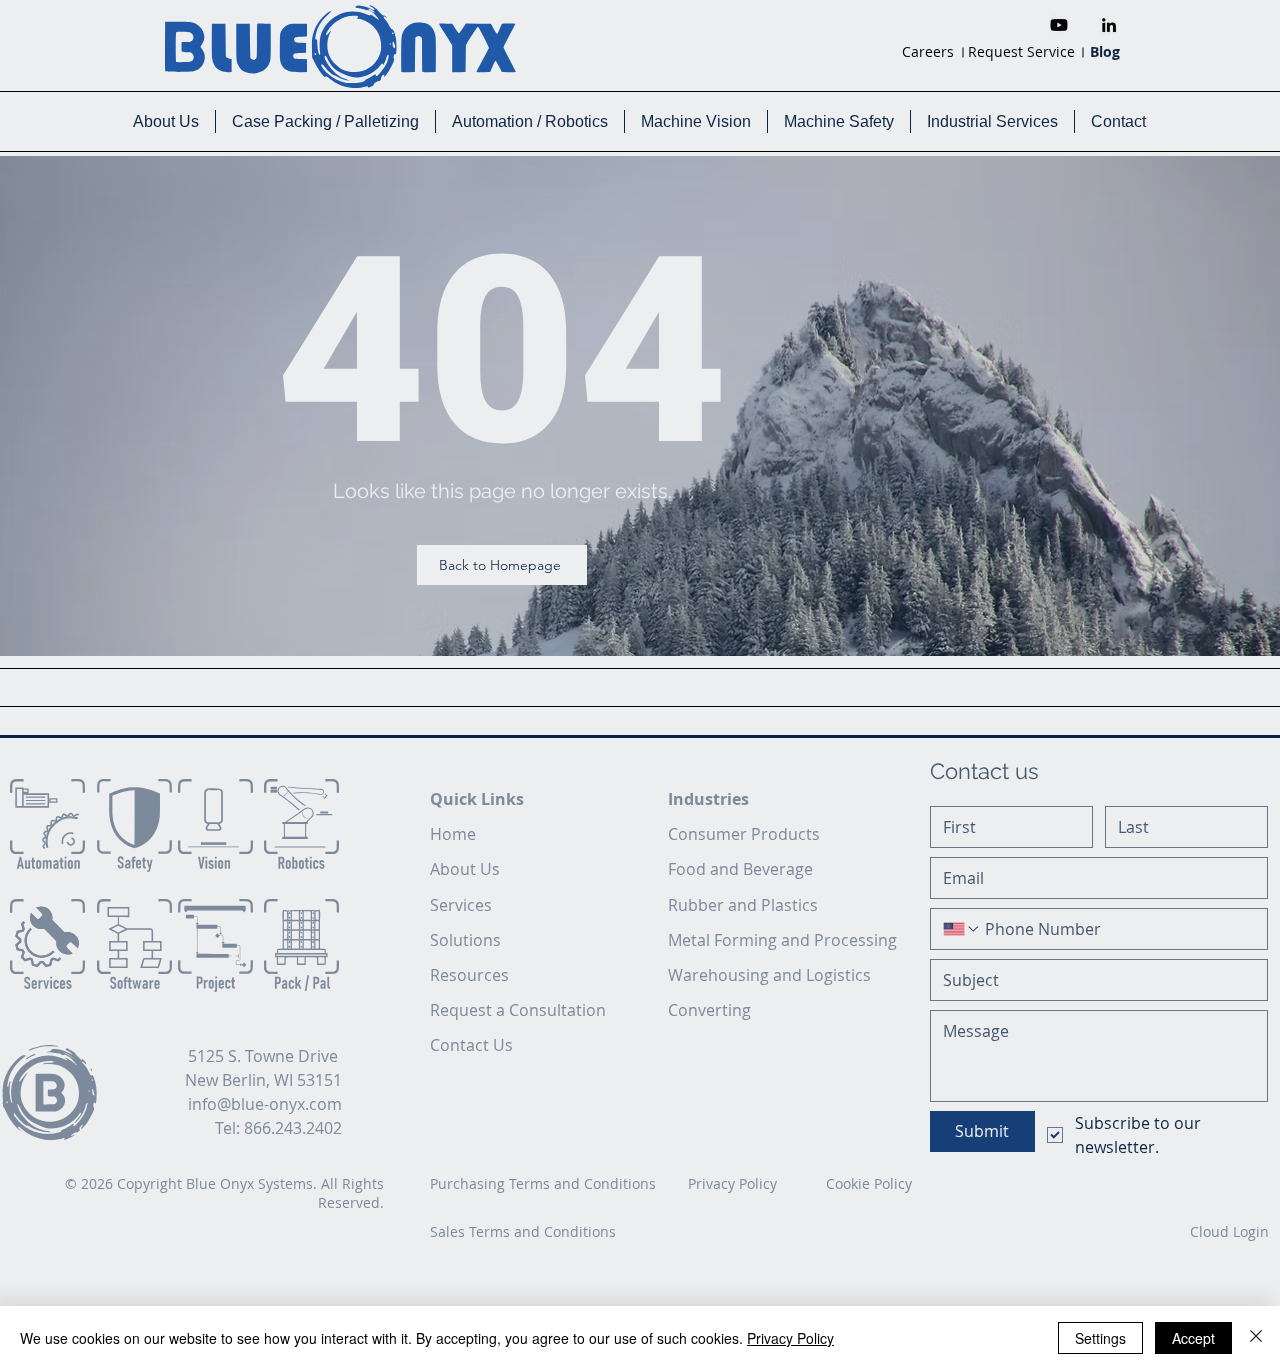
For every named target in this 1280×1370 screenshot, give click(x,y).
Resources (469, 975)
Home (453, 834)
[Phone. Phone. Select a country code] (962, 929)
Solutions (465, 940)
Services (461, 905)
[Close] (1256, 1338)
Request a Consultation (518, 1010)
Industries (708, 799)
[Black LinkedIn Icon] (1109, 25)
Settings (1100, 1338)
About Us (465, 869)
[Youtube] (1059, 25)
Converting (709, 1010)
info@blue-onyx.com (265, 1104)
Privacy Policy (790, 1338)
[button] (165, 121)
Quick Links (477, 799)
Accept (1193, 1338)
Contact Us (471, 1045)
